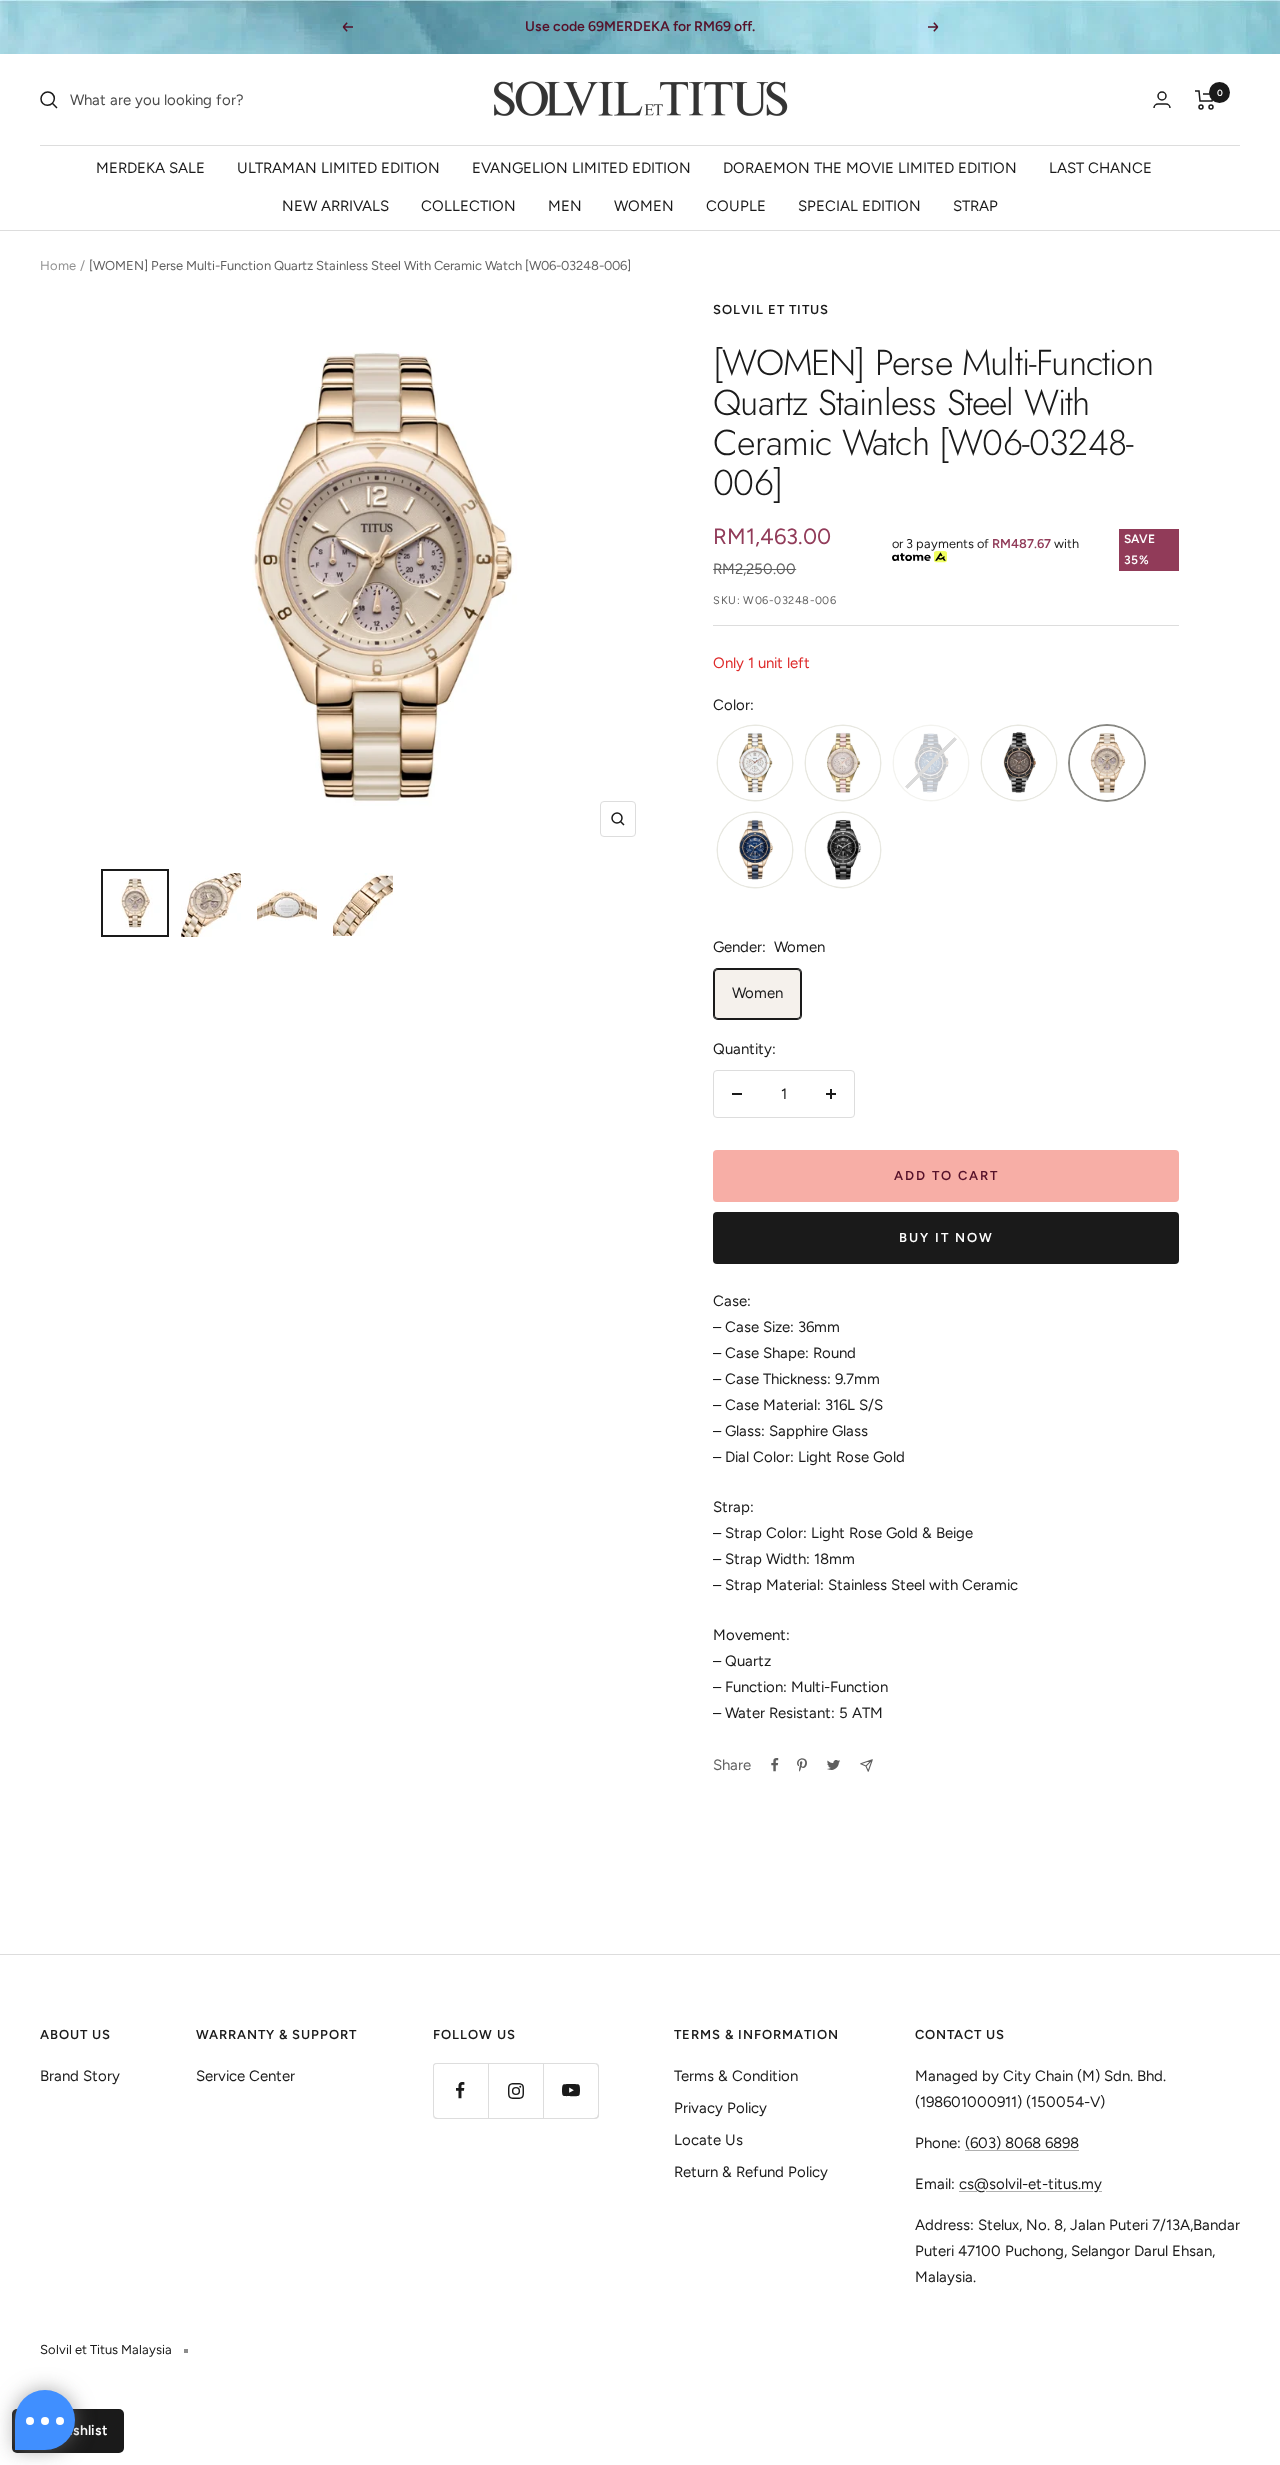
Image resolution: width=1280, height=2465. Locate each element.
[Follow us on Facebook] (460, 2090)
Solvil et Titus (771, 309)
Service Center (245, 2076)
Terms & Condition (736, 2076)
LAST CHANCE (1100, 168)
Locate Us (708, 2140)
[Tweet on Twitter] (833, 1765)
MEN (565, 206)
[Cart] (1205, 100)
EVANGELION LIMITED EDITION (581, 168)
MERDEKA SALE (150, 168)
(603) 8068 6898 (1022, 2143)
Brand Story (80, 2076)
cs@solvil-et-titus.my (1030, 2184)
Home (58, 265)
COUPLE (736, 206)
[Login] (1162, 99)
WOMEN (644, 206)
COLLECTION (468, 206)
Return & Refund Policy (751, 2172)
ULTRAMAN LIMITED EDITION (338, 168)
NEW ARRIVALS (335, 206)
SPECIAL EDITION (859, 206)
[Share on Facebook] (775, 1765)
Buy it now (946, 1237)
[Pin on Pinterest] (802, 1765)
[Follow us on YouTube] (570, 2090)
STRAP (975, 206)
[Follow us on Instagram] (515, 2090)
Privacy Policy (720, 2108)
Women (757, 993)
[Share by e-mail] (866, 1765)
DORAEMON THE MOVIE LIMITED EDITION (870, 168)
